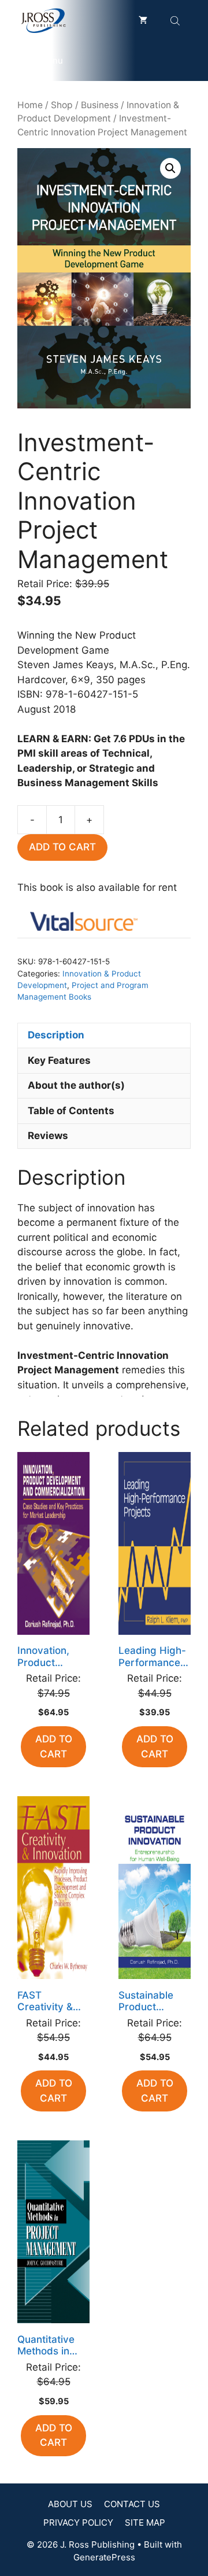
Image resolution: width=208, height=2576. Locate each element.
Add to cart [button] (54, 1746)
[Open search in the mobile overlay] (176, 21)
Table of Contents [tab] (71, 1111)
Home (30, 105)
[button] (170, 168)
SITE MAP (145, 2522)
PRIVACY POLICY (78, 2522)
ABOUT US (70, 2504)
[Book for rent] (84, 924)
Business (100, 105)
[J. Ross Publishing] (44, 20)
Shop (62, 105)
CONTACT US (132, 2504)
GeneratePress (104, 2557)
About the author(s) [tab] (76, 1085)
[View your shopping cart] (143, 20)
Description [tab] (56, 1035)
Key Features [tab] (59, 1060)
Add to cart (62, 847)
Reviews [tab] (48, 1136)
